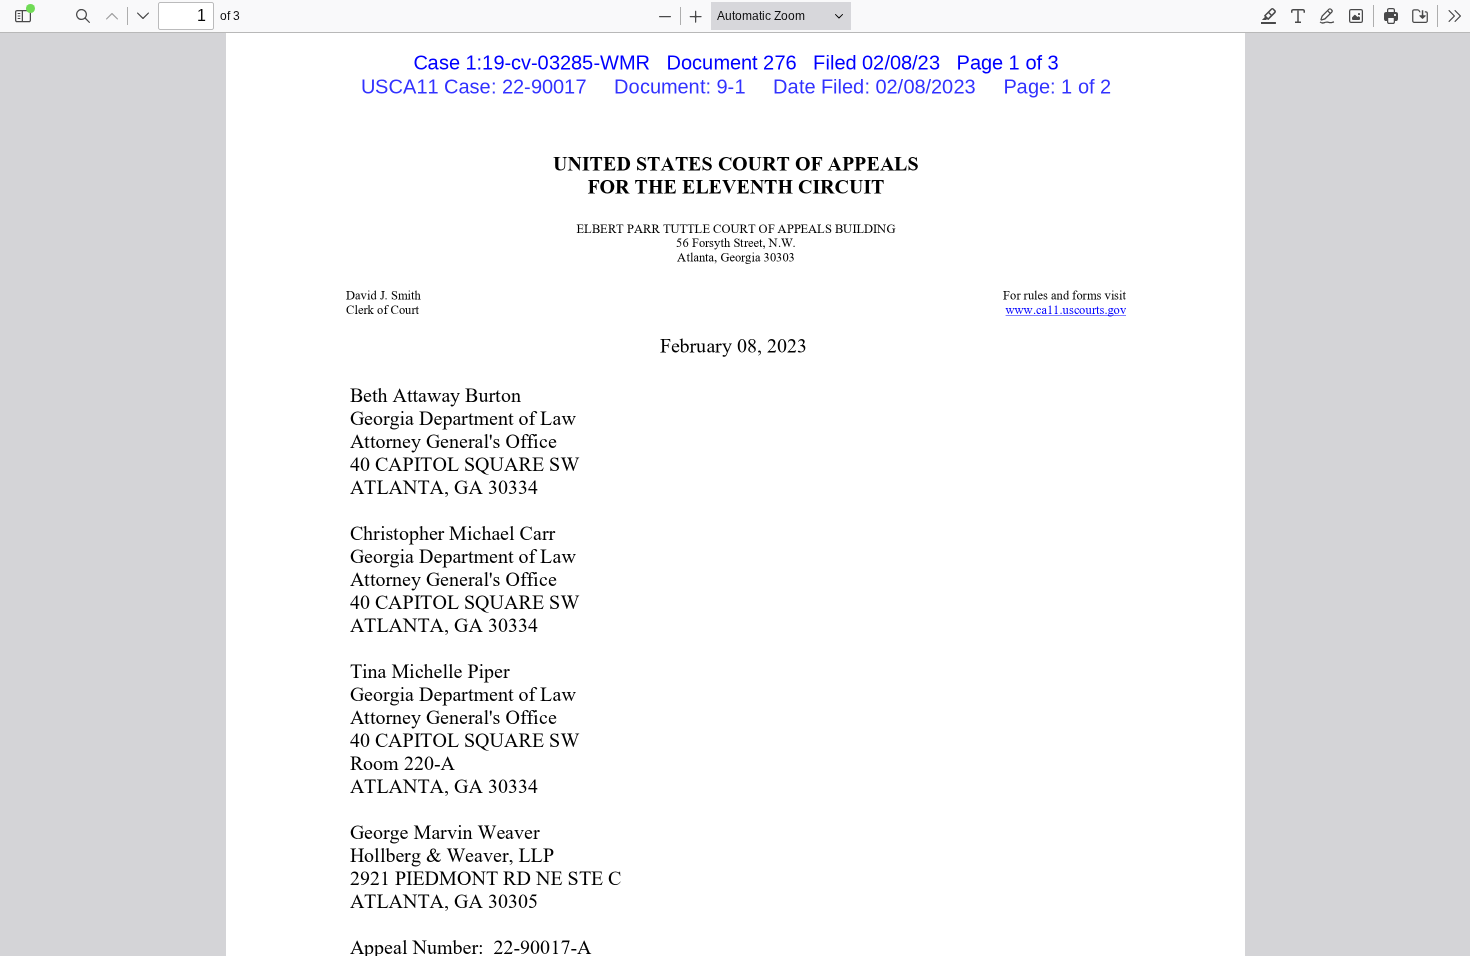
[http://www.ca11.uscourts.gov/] (1065, 309)
